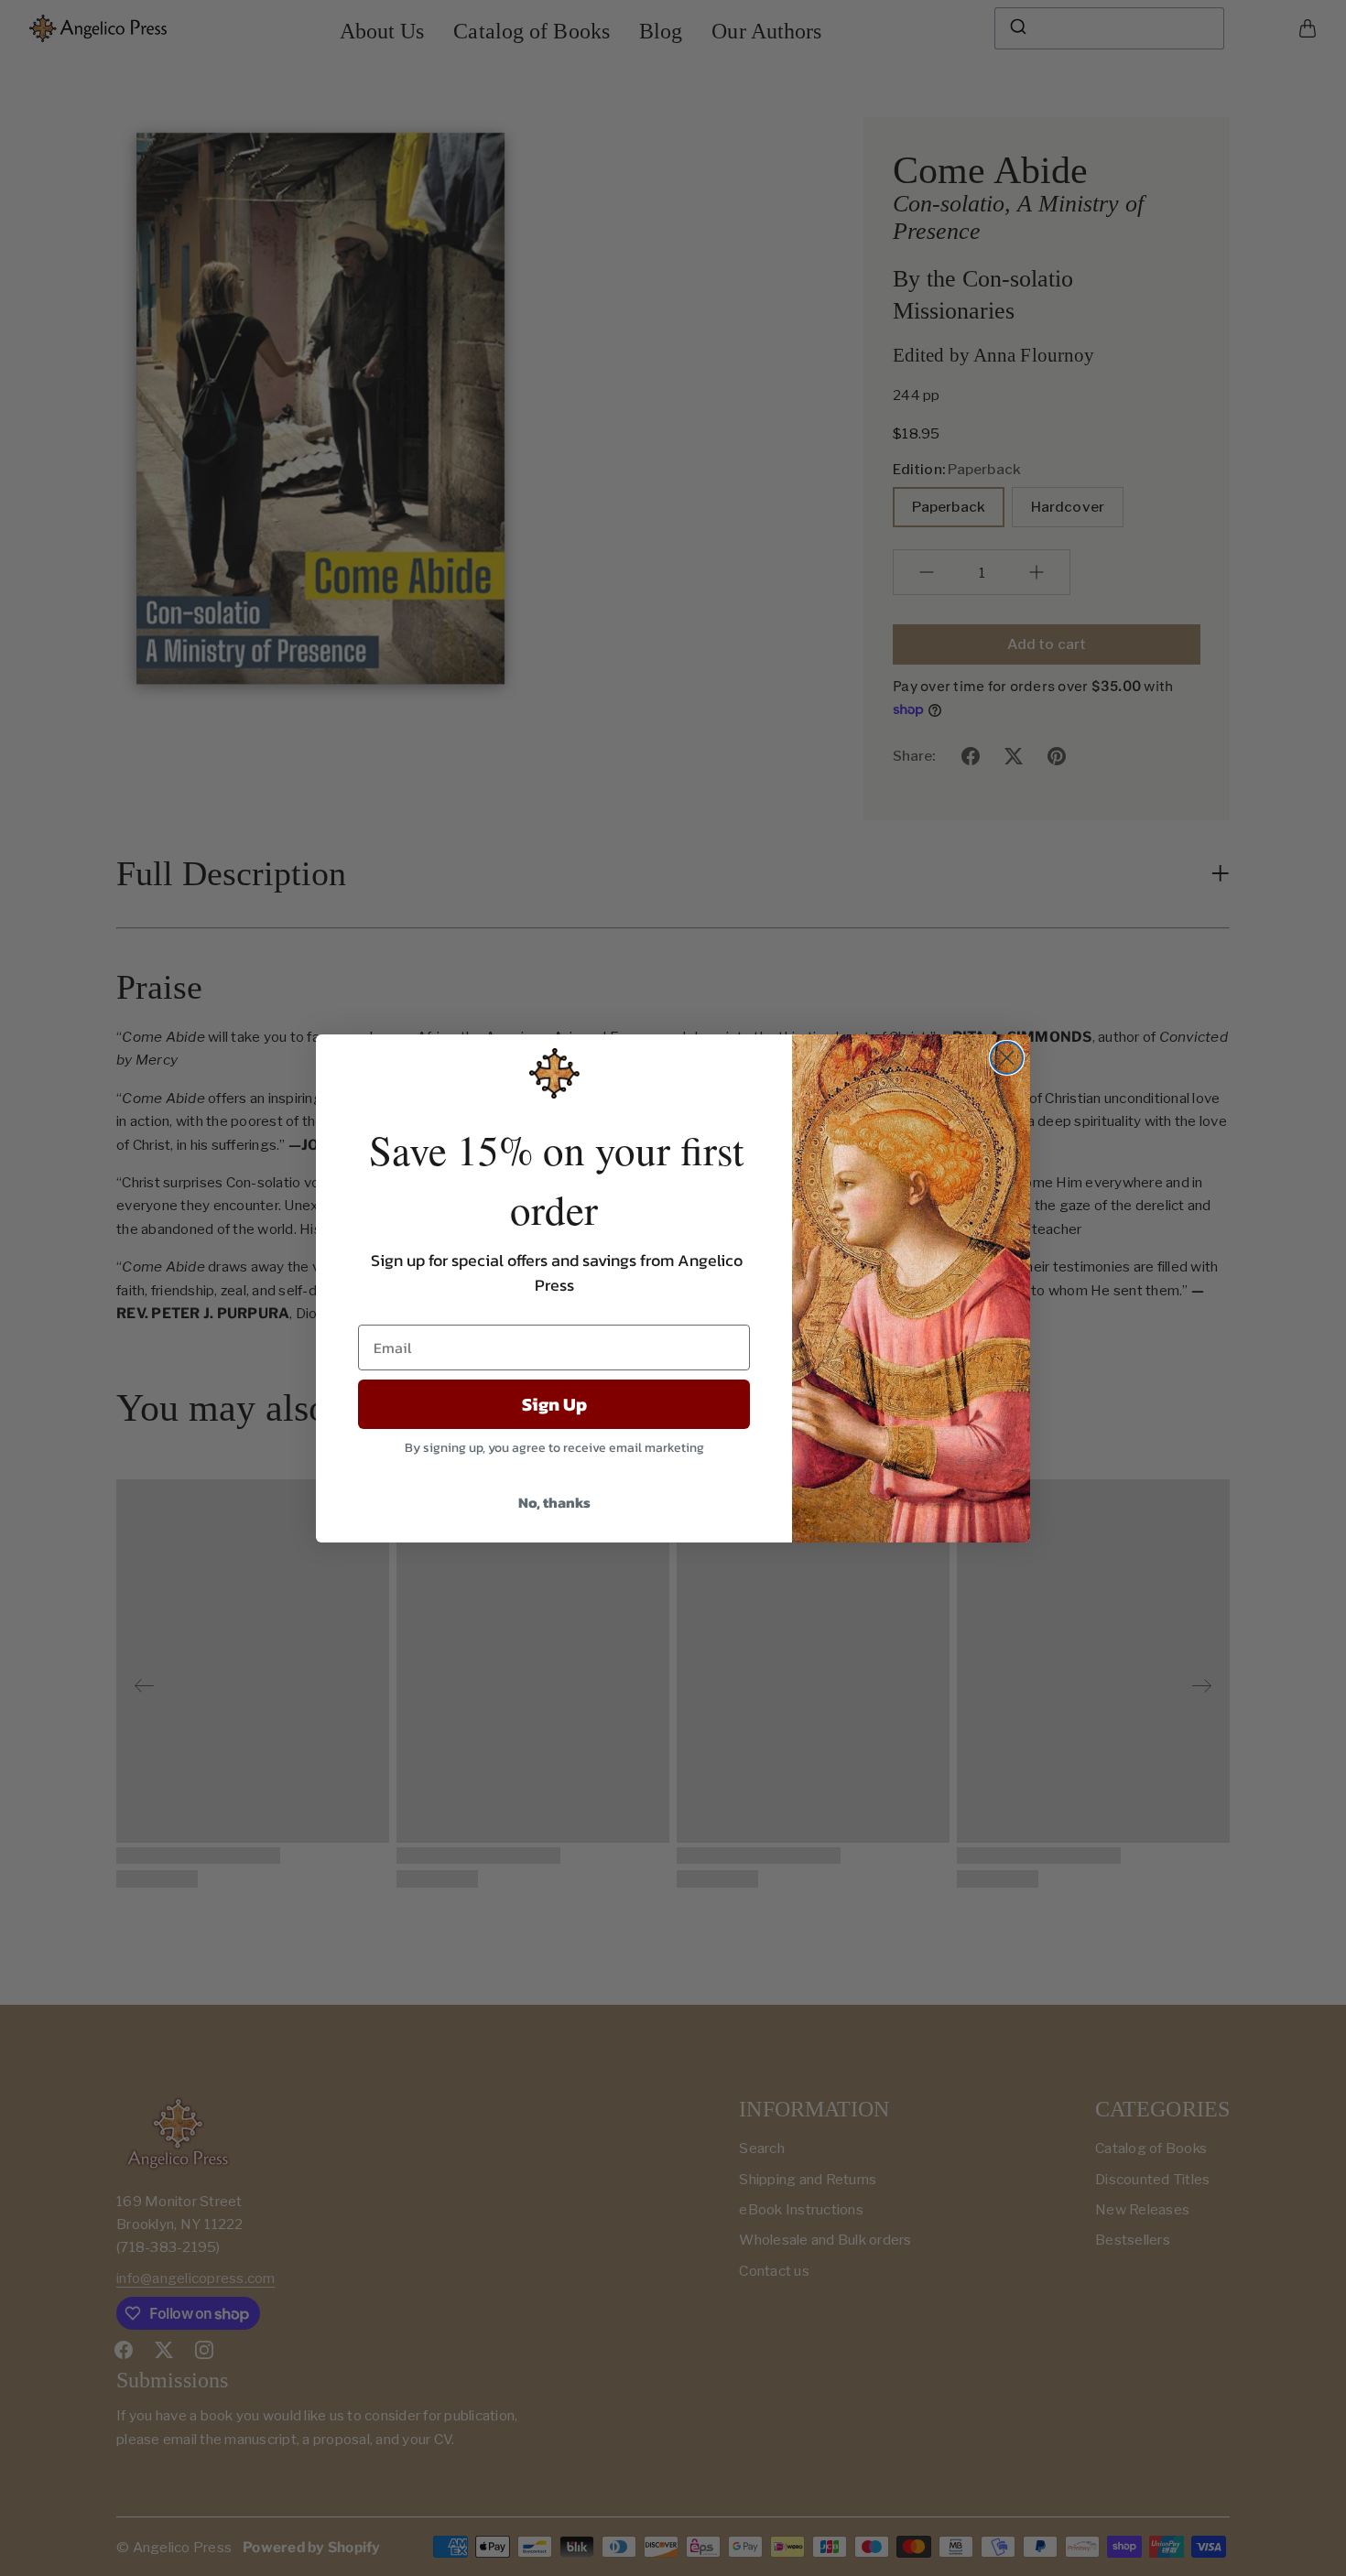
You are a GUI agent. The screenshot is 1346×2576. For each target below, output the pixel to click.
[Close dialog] (1007, 1058)
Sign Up (554, 1404)
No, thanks (554, 1502)
